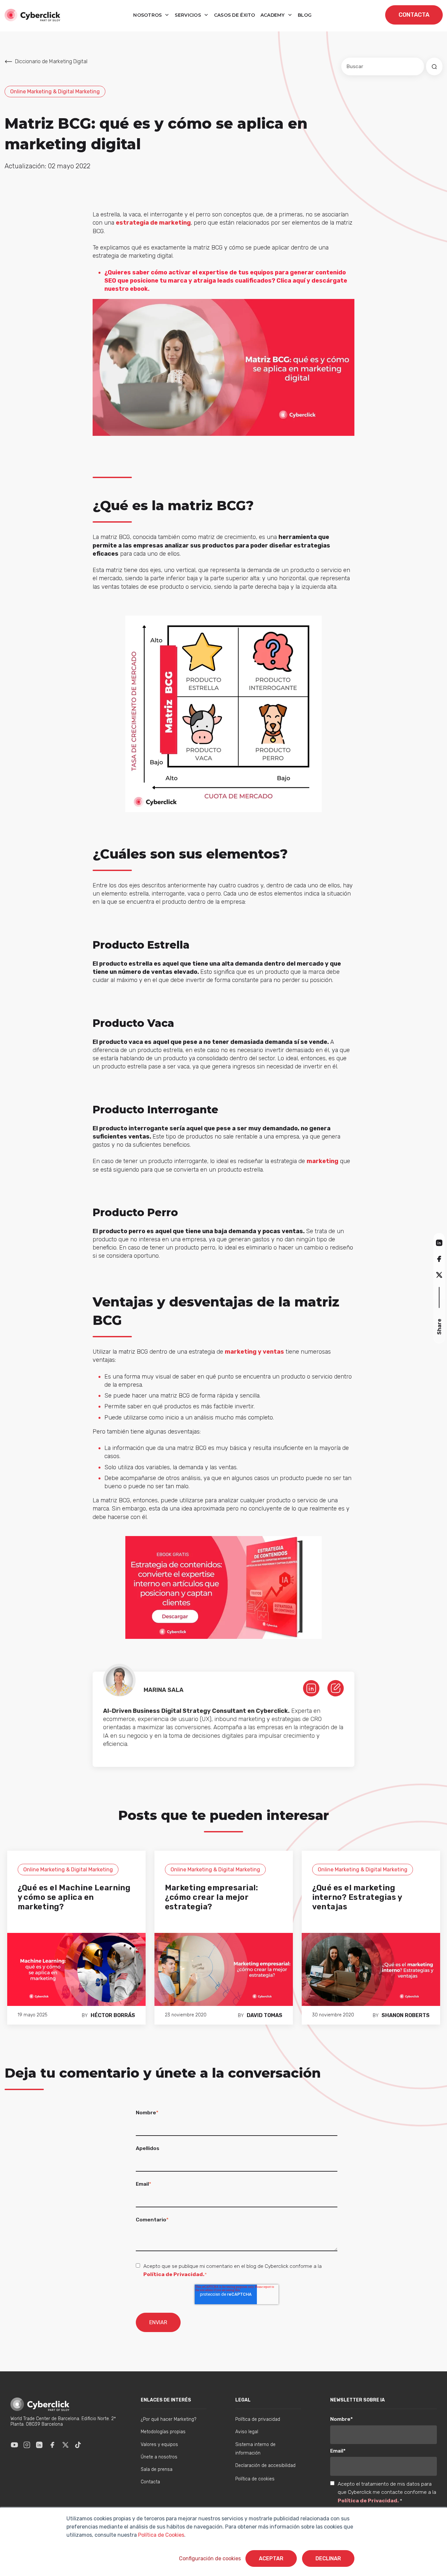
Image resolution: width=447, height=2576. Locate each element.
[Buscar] (434, 66)
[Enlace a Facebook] (52, 2445)
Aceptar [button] (271, 2558)
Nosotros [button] (148, 15)
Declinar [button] (328, 2558)
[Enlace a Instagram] (27, 2445)
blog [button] (305, 15)
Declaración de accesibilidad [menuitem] (265, 2465)
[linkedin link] (311, 1688)
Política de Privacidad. (174, 2274)
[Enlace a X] (65, 2445)
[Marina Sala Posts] (336, 1688)
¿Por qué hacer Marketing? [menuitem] (169, 2419)
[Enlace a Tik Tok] (78, 2445)
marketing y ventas (254, 1352)
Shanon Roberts (406, 2015)
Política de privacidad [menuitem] (258, 2419)
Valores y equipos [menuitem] (159, 2445)
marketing (322, 1161)
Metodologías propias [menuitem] (163, 2432)
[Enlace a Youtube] (14, 2445)
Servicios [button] (188, 15)
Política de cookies (255, 2479)
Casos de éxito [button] (235, 15)
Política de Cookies (161, 2535)
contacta (414, 15)
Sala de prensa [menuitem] (157, 2469)
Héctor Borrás (113, 2015)
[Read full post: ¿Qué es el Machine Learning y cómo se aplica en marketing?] (76, 1969)
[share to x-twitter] (439, 1275)
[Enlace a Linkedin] (39, 2445)
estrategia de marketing (153, 223)
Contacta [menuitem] (150, 2482)
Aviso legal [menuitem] (247, 2432)
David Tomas (265, 2015)
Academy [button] (273, 15)
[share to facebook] (439, 1259)
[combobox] (383, 66)
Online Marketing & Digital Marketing (55, 92)
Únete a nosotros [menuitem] (159, 2457)
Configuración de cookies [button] (210, 2558)
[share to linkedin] (439, 1242)
